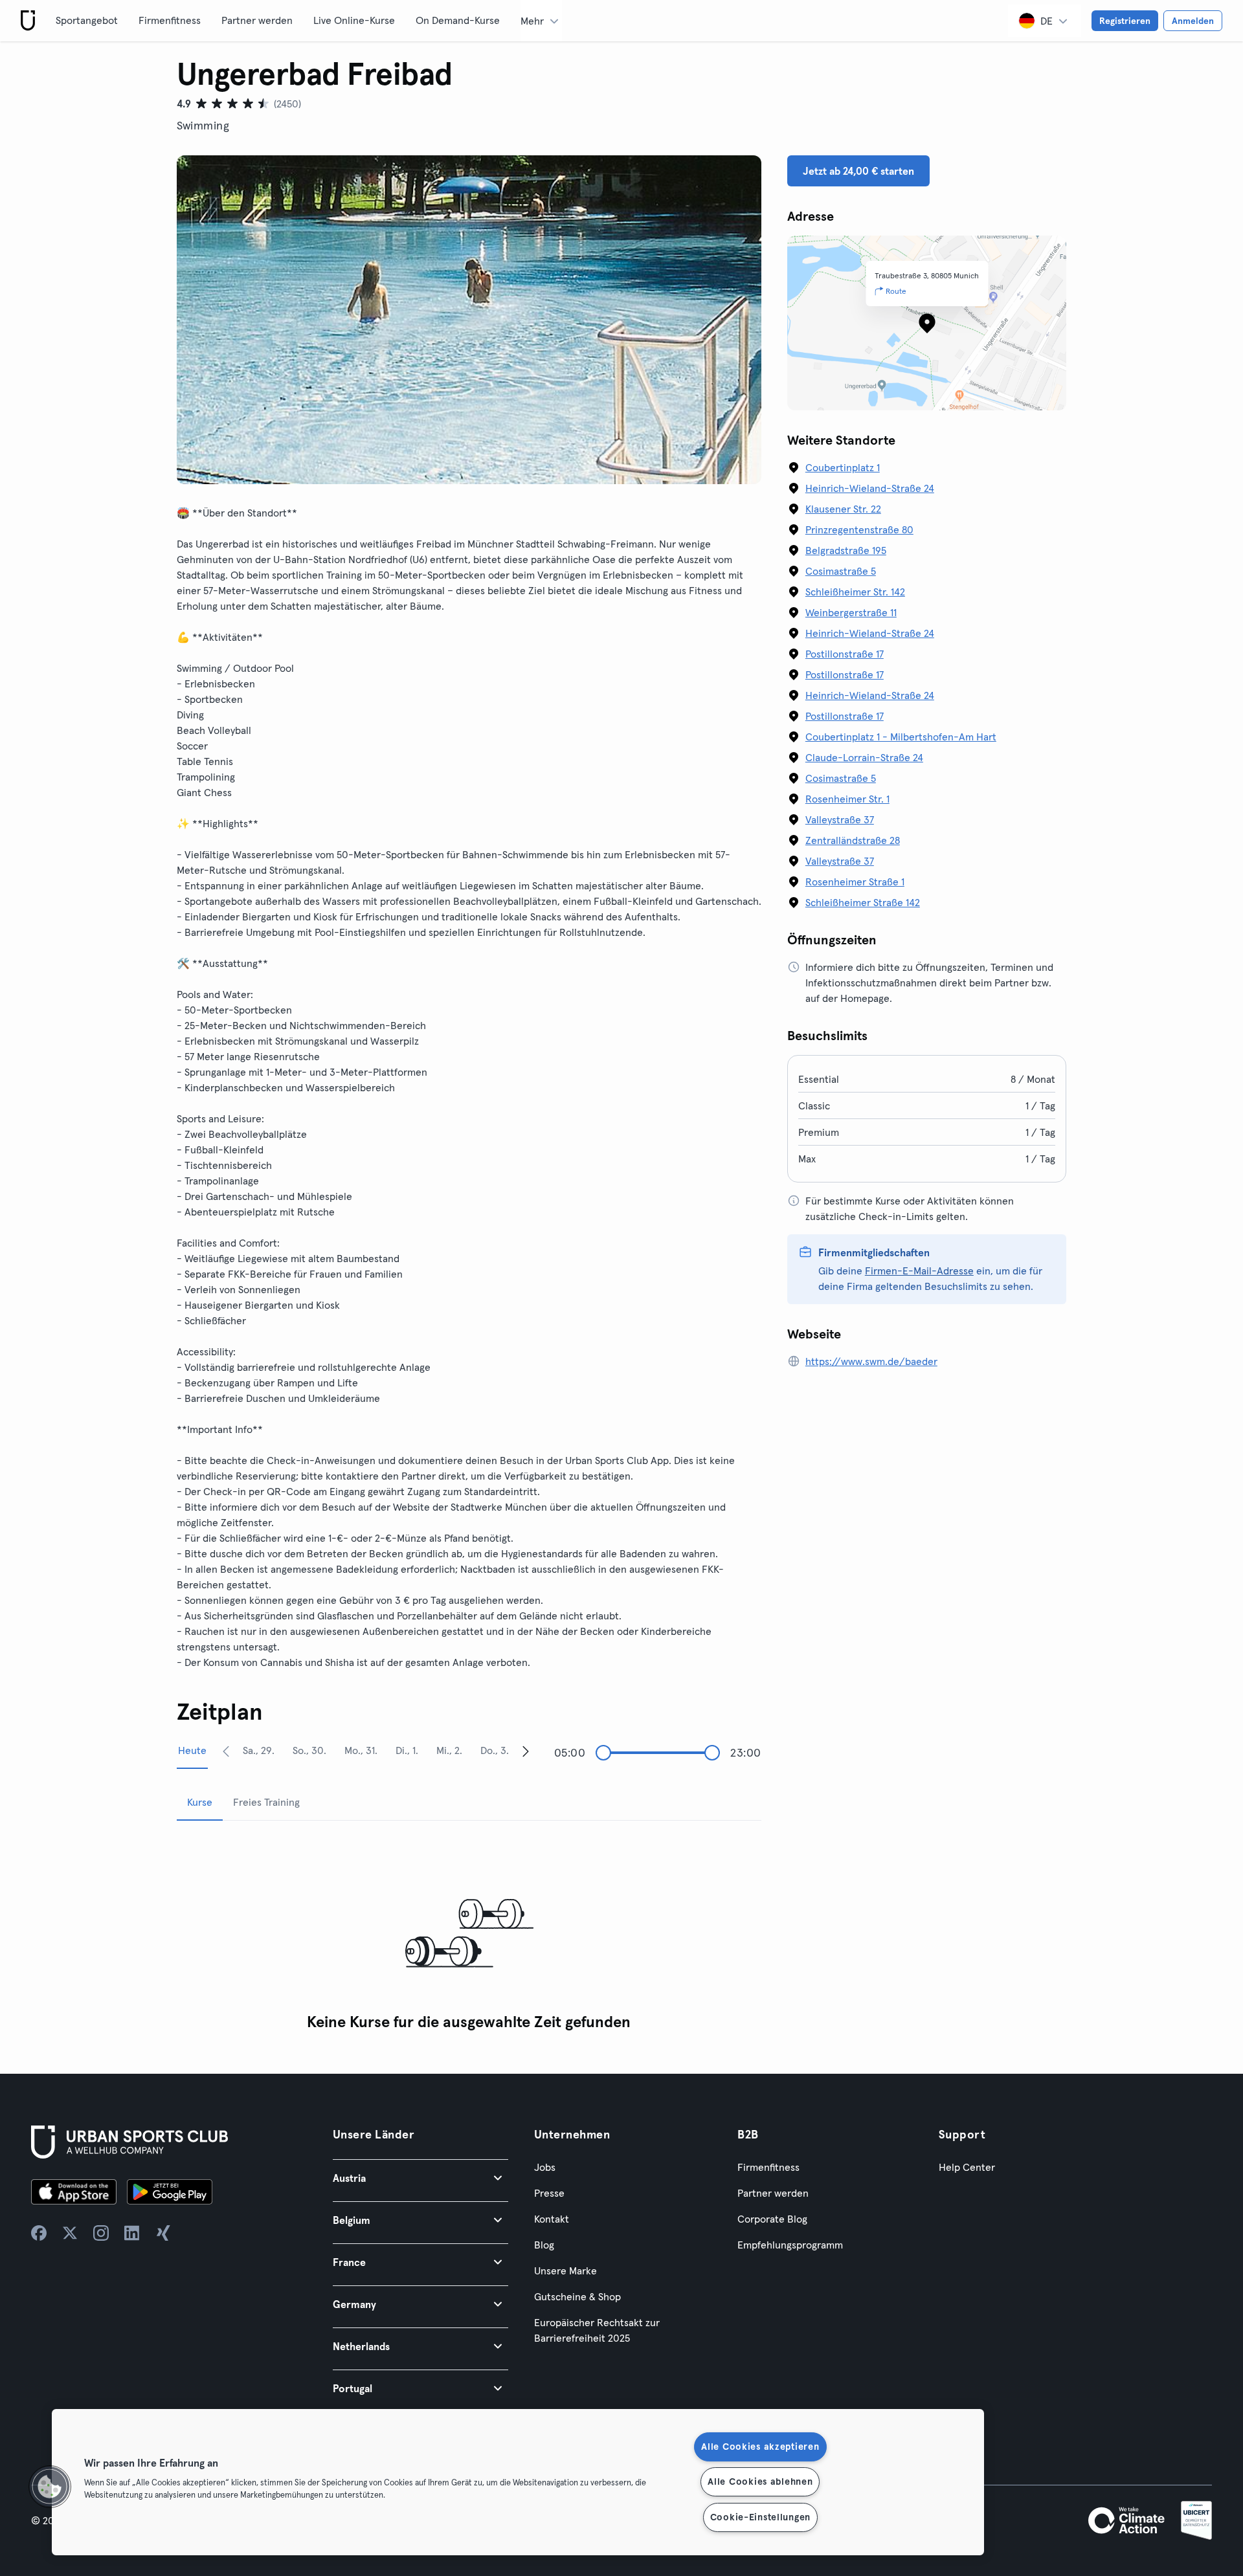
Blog (544, 2245)
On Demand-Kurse (458, 20)
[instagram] (101, 2233)
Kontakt (552, 2219)
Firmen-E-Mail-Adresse (919, 1271)
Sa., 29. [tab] (259, 1750)
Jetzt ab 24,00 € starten (858, 171)
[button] (420, 2178)
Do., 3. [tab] (495, 1750)
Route (896, 291)
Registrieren (1125, 21)
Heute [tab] (192, 1750)
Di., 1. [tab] (407, 1750)
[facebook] (39, 2233)
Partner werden (257, 20)
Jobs (545, 2167)
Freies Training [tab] (266, 1802)
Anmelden (1193, 21)
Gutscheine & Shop (577, 2296)
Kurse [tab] (200, 1802)
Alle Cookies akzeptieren (760, 2447)
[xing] (163, 2233)
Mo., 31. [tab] (361, 1750)
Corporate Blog (772, 2219)
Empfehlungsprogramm (790, 2245)
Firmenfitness (170, 20)
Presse (549, 2193)
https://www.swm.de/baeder (871, 1361)
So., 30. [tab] (309, 1750)
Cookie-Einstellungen (760, 2517)
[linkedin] (132, 2233)
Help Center (967, 2167)
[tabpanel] (469, 1934)
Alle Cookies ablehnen (760, 2482)
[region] (518, 2482)
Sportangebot (87, 20)
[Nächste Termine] (526, 1751)
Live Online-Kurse (354, 20)
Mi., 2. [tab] (449, 1750)
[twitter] (70, 2233)
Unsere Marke (566, 2271)
